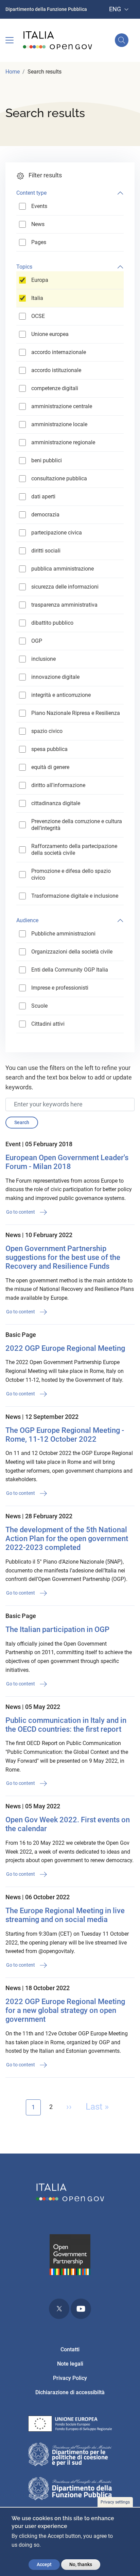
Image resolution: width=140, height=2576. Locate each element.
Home (13, 72)
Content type (31, 193)
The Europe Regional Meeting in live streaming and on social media (65, 1915)
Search (22, 1122)
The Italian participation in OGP (57, 1629)
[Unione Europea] (70, 2425)
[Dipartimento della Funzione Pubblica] (70, 2490)
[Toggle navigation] (10, 40)
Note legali (70, 2364)
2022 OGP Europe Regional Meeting (65, 1348)
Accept (44, 2564)
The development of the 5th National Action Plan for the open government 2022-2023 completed (67, 1539)
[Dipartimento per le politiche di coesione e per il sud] (70, 2455)
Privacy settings (115, 2502)
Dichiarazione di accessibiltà (70, 2392)
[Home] (58, 40)
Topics (24, 267)
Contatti (70, 2349)
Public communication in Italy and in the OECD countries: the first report (66, 1725)
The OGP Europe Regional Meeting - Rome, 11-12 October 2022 (65, 1435)
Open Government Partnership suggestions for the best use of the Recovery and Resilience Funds (63, 1257)
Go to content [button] (21, 1212)
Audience (27, 920)
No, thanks (81, 2564)
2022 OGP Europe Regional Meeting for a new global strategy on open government (65, 2010)
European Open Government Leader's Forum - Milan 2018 (67, 1162)
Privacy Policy (70, 2378)
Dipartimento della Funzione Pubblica (46, 9)
